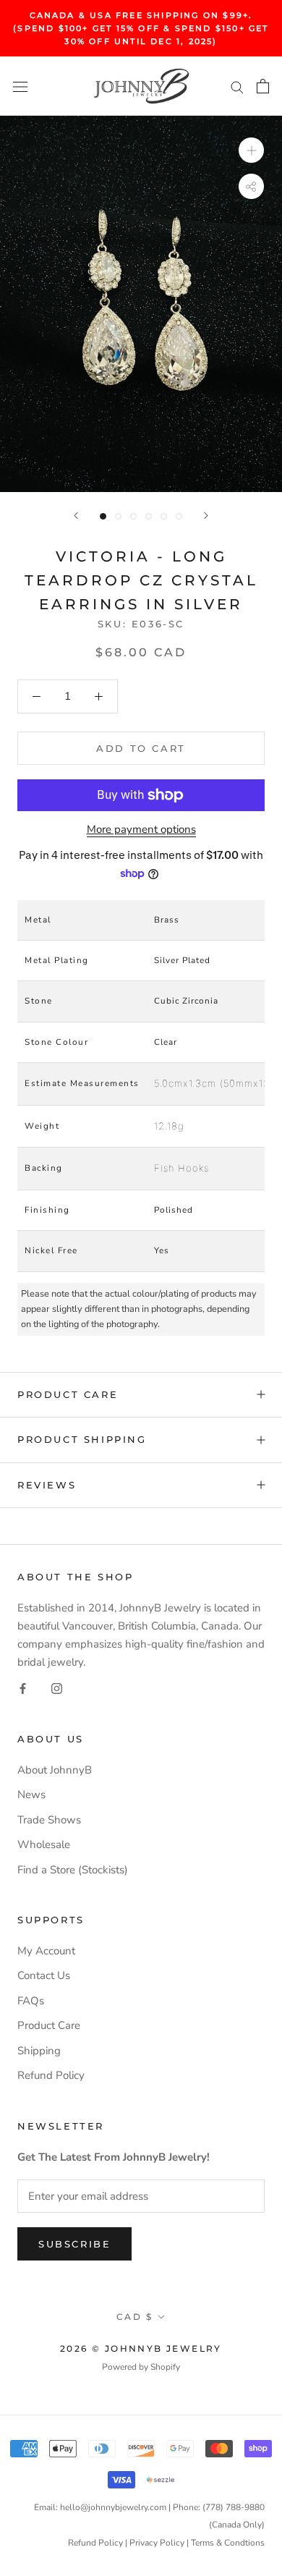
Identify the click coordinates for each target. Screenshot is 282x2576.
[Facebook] (23, 1688)
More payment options (141, 829)
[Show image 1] (103, 516)
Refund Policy (51, 2075)
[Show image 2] (118, 516)
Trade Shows (49, 1820)
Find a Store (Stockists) (73, 1870)
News (31, 1795)
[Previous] (76, 516)
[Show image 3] (133, 516)
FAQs (31, 2001)
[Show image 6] (179, 516)
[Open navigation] (20, 86)
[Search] (237, 86)
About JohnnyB (55, 1770)
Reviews (47, 1485)
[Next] (206, 516)
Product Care (68, 1394)
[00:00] (141, 304)
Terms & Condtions (228, 2543)
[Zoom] (251, 150)
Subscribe (74, 2244)
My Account (46, 1951)
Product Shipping (82, 1439)
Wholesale (44, 1844)
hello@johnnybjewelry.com (113, 2507)
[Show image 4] (149, 516)
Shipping (39, 2051)
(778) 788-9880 (234, 2507)
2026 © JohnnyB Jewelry (141, 2348)
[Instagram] (57, 1688)
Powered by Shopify (141, 2367)
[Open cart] (263, 86)
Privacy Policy (157, 2543)
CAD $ (134, 2317)
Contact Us (44, 1975)
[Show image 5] (164, 516)
